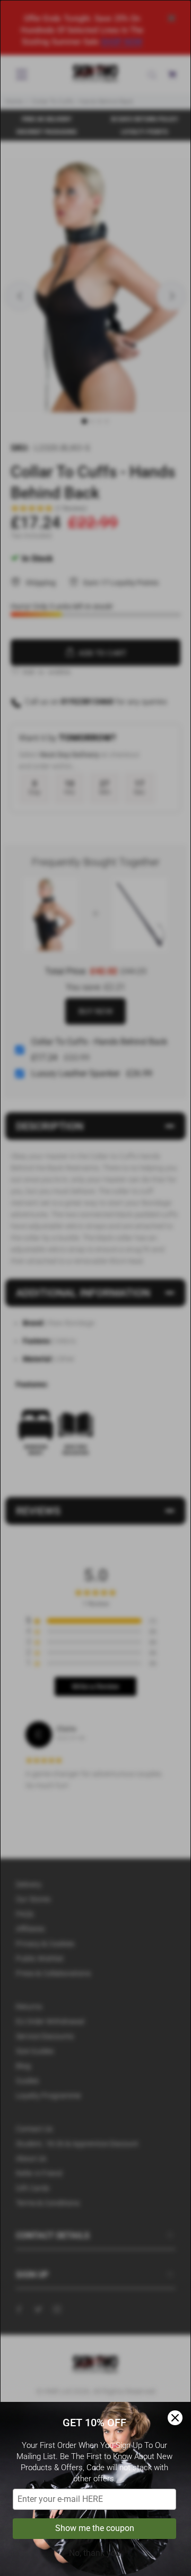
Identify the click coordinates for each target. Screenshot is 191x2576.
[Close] (175, 2418)
